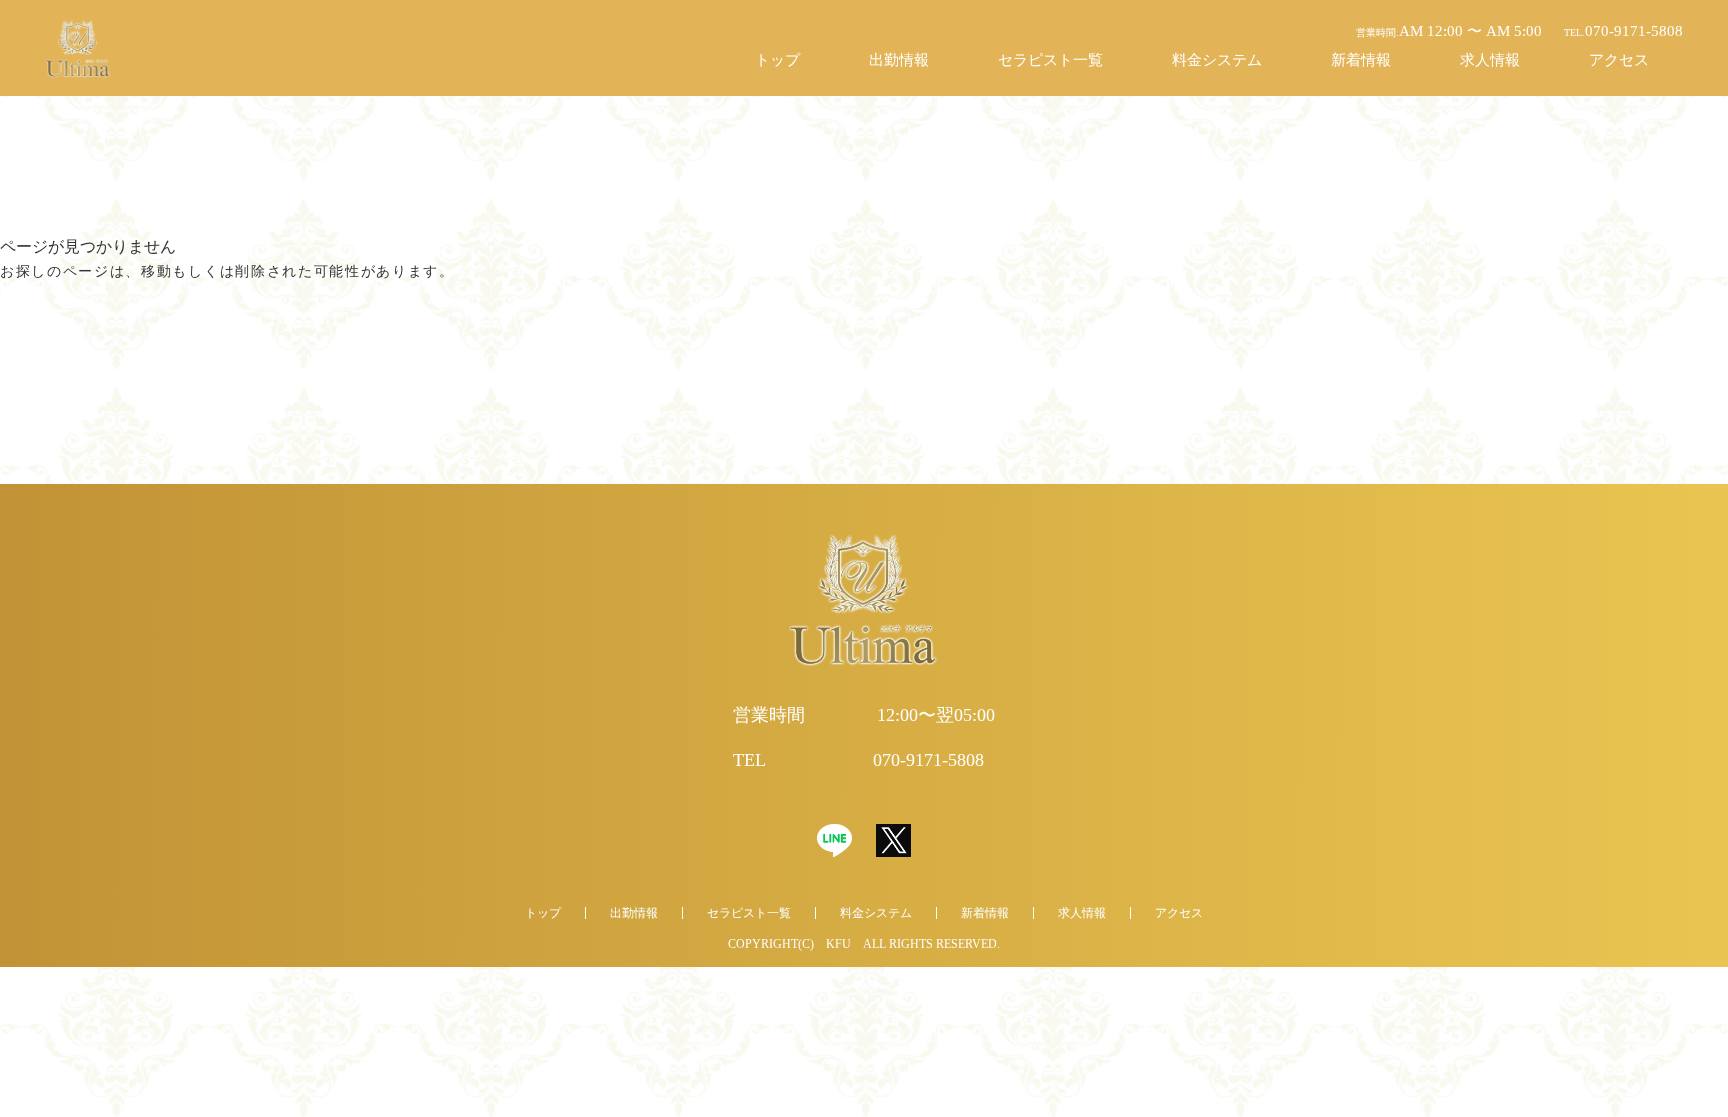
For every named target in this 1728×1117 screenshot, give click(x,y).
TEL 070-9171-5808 (858, 760)
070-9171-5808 (1623, 31)
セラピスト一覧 (1050, 60)
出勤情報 (899, 60)
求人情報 (1490, 60)
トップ (777, 60)
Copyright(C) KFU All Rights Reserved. (864, 944)
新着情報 (1361, 60)
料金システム (1217, 60)
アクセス (1619, 60)
